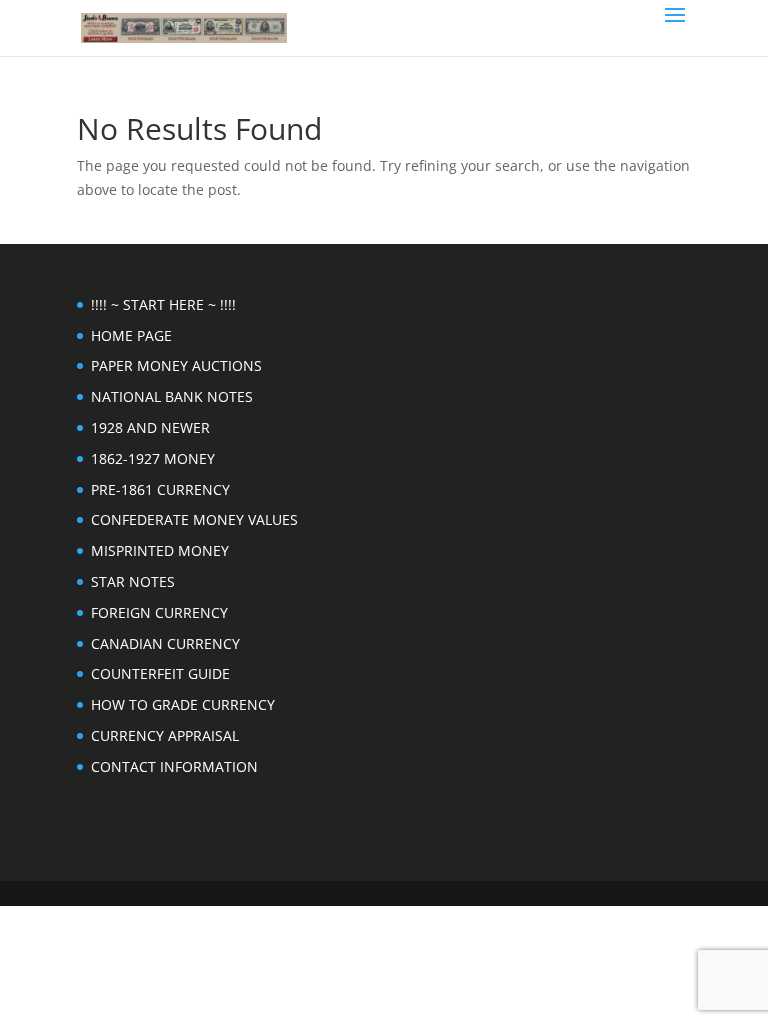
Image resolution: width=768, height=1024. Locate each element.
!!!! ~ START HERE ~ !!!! (163, 304)
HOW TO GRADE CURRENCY (183, 704)
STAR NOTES (133, 581)
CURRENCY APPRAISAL (165, 735)
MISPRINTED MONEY (160, 550)
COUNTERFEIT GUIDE (160, 673)
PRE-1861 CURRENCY (160, 489)
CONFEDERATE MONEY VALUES (194, 519)
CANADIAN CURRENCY (165, 643)
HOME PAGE (131, 335)
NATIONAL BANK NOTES (172, 396)
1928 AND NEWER (150, 427)
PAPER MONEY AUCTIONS (176, 365)
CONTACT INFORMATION (174, 766)
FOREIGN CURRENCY (159, 612)
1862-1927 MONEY (153, 458)
